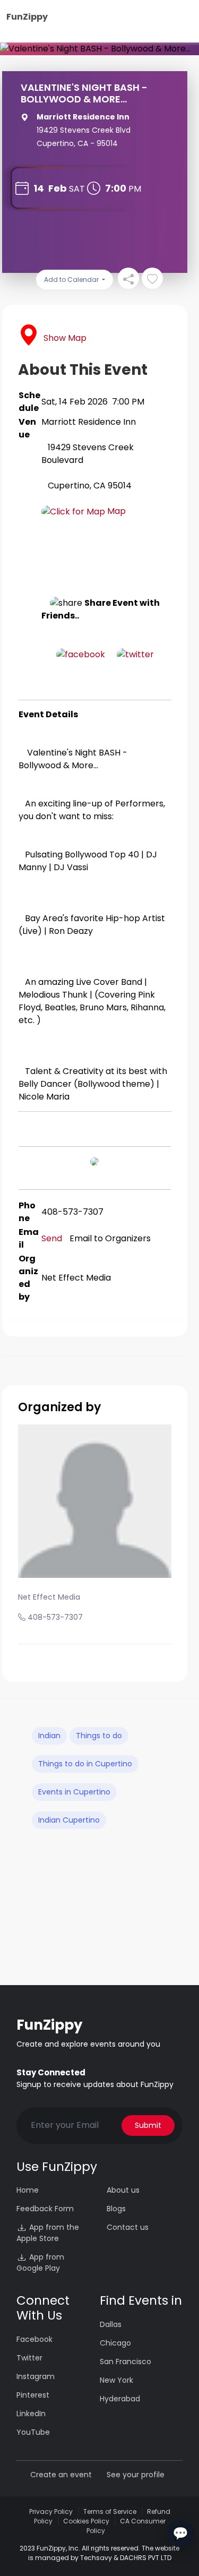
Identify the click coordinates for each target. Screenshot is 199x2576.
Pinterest (33, 2395)
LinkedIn (31, 2414)
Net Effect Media (49, 1597)
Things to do (99, 1736)
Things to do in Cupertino (85, 1764)
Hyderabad (120, 2399)
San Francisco (126, 2362)
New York (116, 2380)
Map (115, 511)
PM (135, 189)
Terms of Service (110, 2511)
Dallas (111, 2324)
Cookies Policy (86, 2521)
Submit (148, 2125)
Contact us (128, 2227)
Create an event (61, 2475)
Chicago (115, 2343)
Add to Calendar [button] (72, 280)
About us (123, 2190)
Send (52, 1238)
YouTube (33, 2432)
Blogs (116, 2209)
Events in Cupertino (74, 1792)
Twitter (29, 2358)
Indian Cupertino (69, 1820)
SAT (77, 189)
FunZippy (27, 17)
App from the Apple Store (48, 2233)
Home (28, 2190)
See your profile (136, 2475)
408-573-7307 (55, 1617)
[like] (152, 278)
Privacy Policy (51, 2511)
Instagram (36, 2376)
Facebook (34, 2339)
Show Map (65, 338)
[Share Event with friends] (128, 278)
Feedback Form (45, 2209)
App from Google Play (40, 2262)
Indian (49, 1736)
